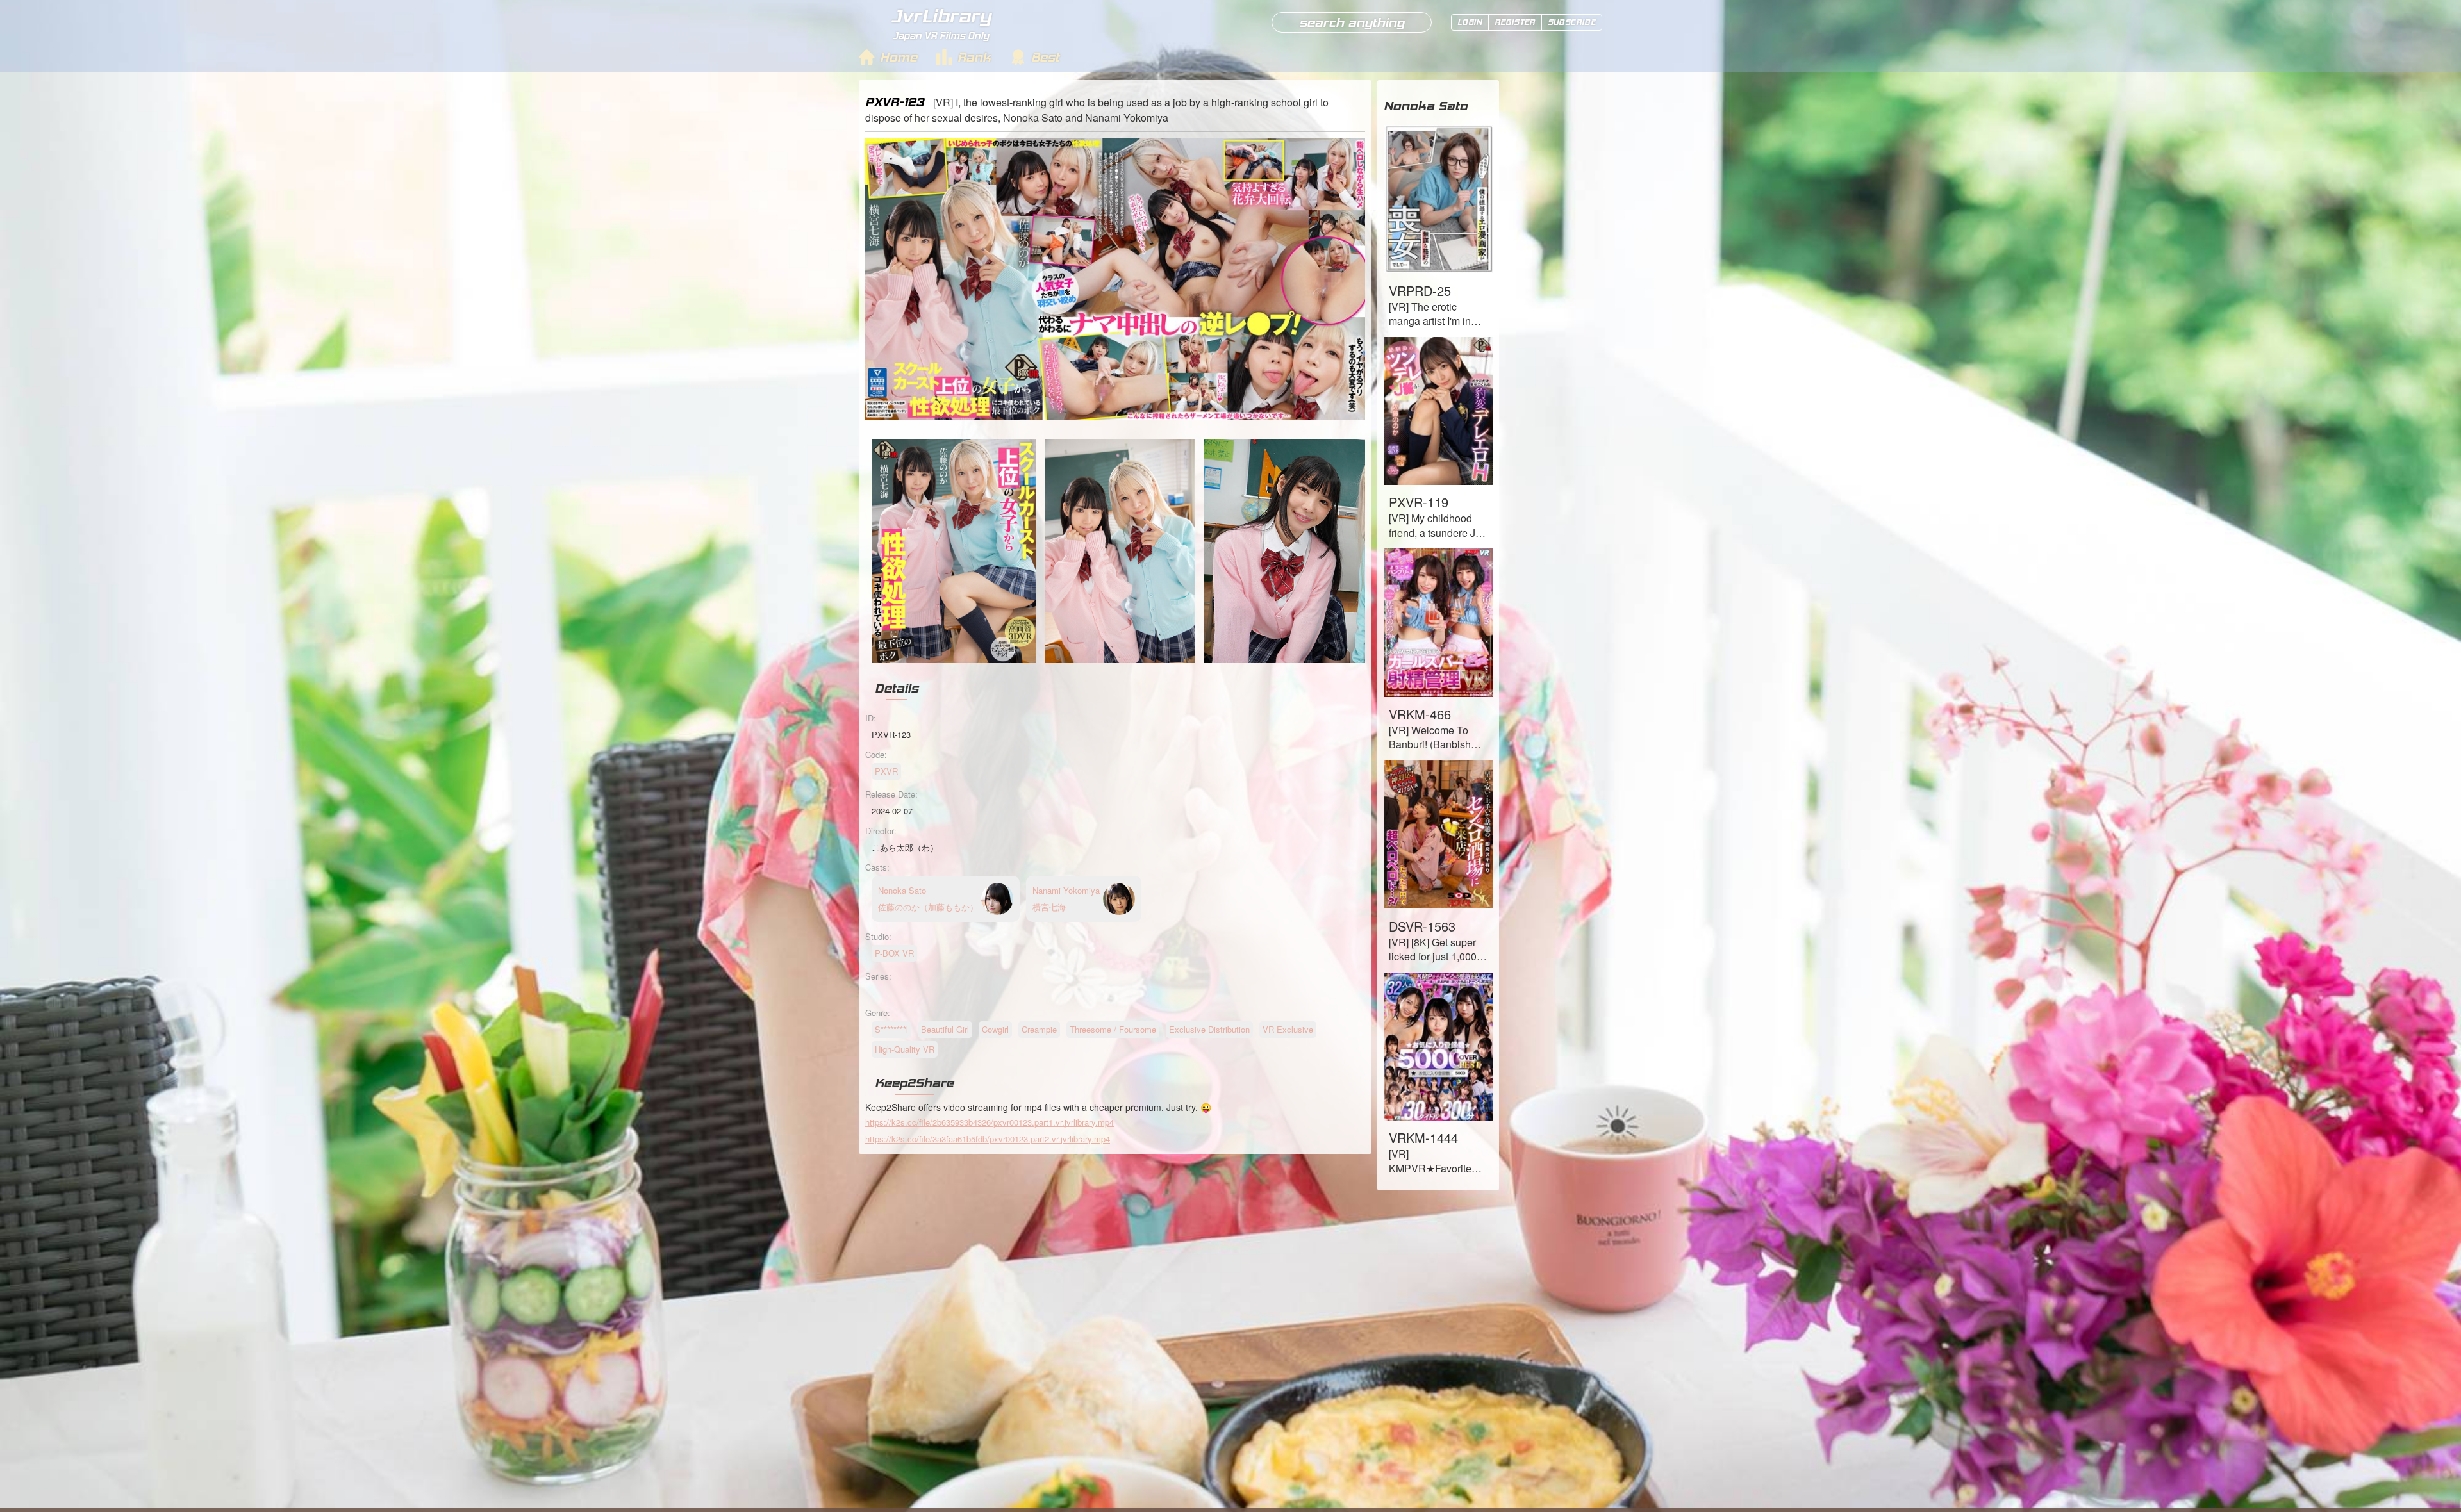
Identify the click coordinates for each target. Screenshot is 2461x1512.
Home (899, 57)
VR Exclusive (1288, 1029)
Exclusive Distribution (1209, 1029)
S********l (891, 1029)
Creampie (1039, 1029)
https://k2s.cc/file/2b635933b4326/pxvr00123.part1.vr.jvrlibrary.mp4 (990, 1122)
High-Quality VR (905, 1049)
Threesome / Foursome (1113, 1029)
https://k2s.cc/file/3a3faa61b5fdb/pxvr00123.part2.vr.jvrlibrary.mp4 (988, 1139)
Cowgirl (995, 1029)
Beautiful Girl (945, 1029)
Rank (974, 57)
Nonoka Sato (1426, 106)
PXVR (886, 771)
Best (1045, 57)
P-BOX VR (894, 953)
